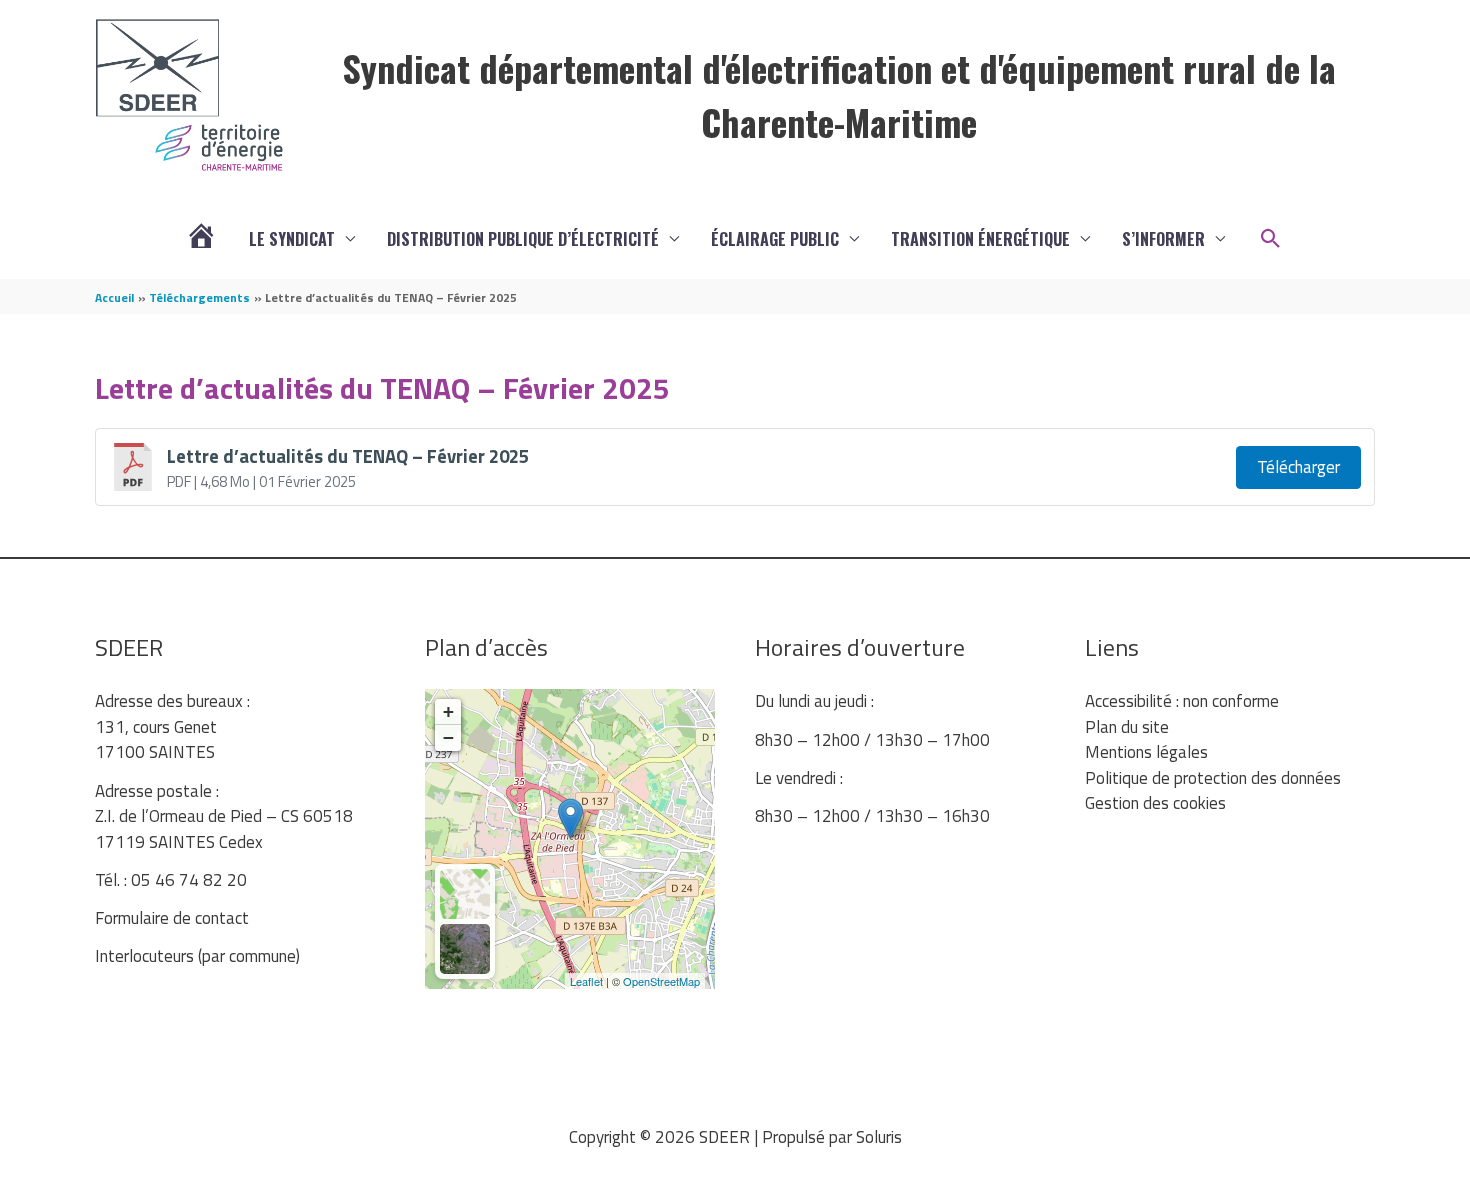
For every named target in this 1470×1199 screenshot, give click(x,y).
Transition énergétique (980, 239)
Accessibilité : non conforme (1182, 701)
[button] (1271, 239)
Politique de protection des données (1213, 778)
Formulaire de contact (172, 918)
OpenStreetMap (661, 981)
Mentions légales (1146, 752)
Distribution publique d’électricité (523, 239)
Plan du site (1127, 727)
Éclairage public (775, 239)
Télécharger (1298, 467)
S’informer (1163, 239)
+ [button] (448, 711)
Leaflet (586, 981)
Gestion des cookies (1155, 803)
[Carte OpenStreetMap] (465, 894)
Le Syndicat (292, 239)
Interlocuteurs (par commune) (197, 956)
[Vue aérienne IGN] (465, 949)
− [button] (448, 737)
